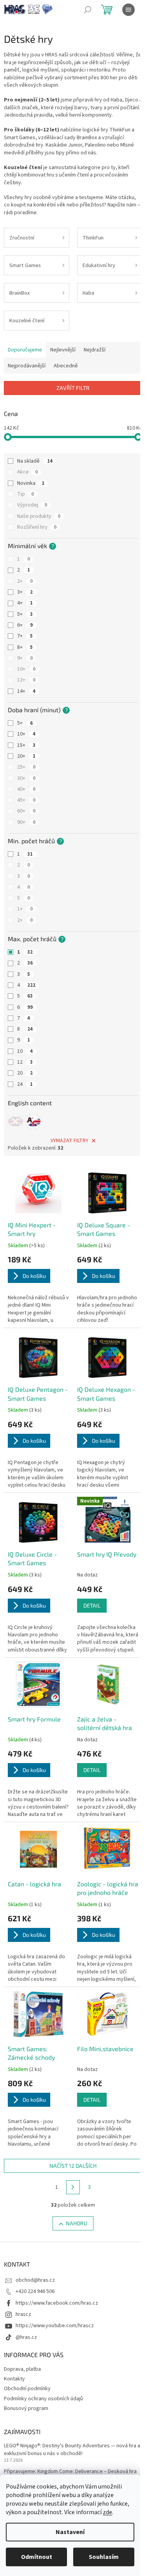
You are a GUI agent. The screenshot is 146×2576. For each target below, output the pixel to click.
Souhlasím (104, 2557)
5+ (25, 614)
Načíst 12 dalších (73, 2166)
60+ (26, 811)
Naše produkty (39, 516)
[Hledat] (88, 10)
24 (25, 1084)
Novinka (31, 483)
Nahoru (77, 2223)
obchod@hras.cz (35, 2280)
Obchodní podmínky (27, 2389)
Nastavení (70, 2532)
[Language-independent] (33, 1122)
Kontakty (14, 2379)
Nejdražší (95, 350)
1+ (25, 909)
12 (25, 1062)
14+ (26, 691)
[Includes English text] (16, 1122)
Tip (26, 494)
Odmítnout (37, 2557)
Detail (92, 1605)
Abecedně (66, 366)
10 (25, 1051)
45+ (26, 800)
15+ (26, 745)
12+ (26, 680)
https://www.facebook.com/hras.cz (57, 2303)
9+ (25, 658)
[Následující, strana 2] (73, 2187)
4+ (25, 603)
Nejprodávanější (27, 366)
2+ (25, 581)
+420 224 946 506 (35, 2291)
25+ (26, 767)
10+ (26, 669)
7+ (25, 636)
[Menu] (128, 10)
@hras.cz (26, 2337)
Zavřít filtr (73, 388)
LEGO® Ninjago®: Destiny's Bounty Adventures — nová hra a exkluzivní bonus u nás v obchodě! (72, 2450)
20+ (26, 756)
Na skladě (35, 461)
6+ (25, 625)
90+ (26, 822)
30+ (26, 778)
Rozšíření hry (37, 527)
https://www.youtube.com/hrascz (55, 2326)
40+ (26, 789)
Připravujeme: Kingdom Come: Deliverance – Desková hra (70, 2472)
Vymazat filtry (69, 1141)
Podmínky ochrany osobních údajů (43, 2399)
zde (107, 2512)
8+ (25, 647)
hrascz (23, 2314)
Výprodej (32, 505)
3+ (25, 592)
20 (25, 1073)
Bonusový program (26, 2408)
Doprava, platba (22, 2369)
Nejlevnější (63, 350)
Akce (27, 472)
